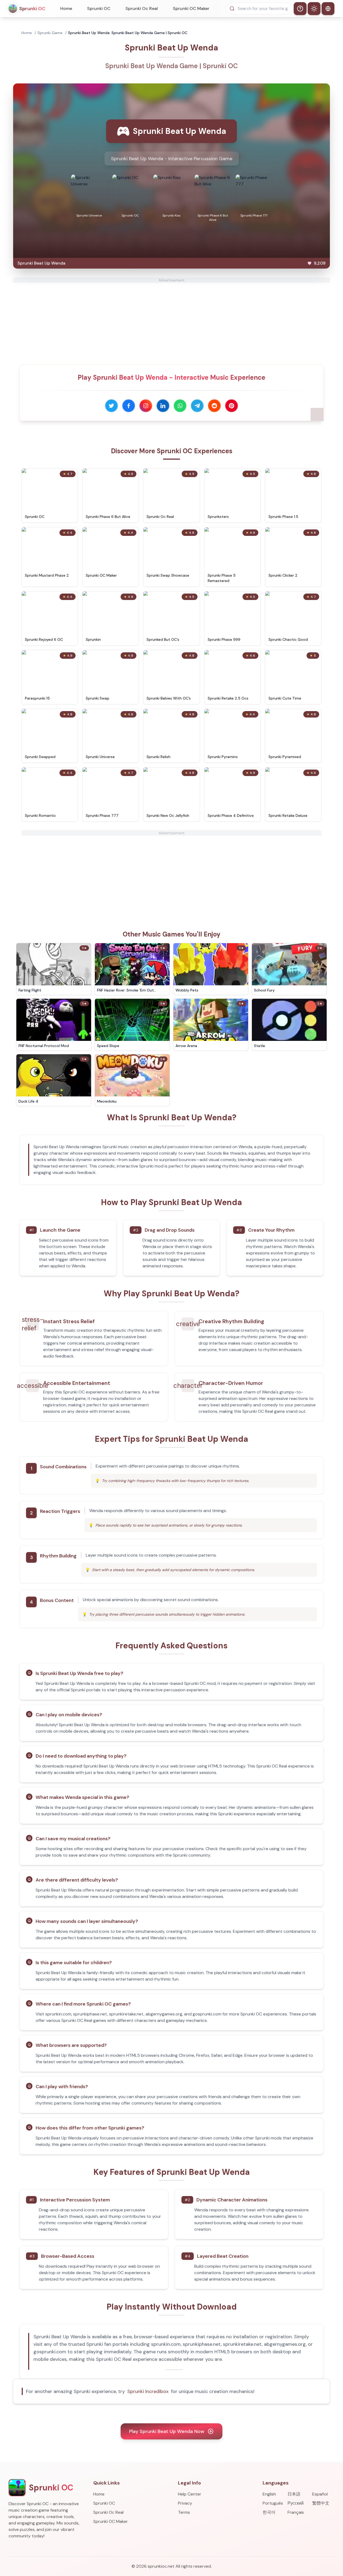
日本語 (294, 2494)
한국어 (269, 2512)
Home (66, 8)
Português (273, 2503)
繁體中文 (321, 2503)
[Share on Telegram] (197, 406)
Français (296, 2512)
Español (320, 2494)
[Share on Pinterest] (232, 406)
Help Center (190, 2494)
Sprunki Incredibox (148, 2391)
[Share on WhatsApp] (180, 406)
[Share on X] (111, 406)
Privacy (185, 2503)
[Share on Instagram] (146, 406)
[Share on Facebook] (129, 406)
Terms (184, 2512)
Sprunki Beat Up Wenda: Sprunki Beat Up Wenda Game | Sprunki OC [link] (128, 33)
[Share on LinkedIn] (163, 406)
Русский (296, 2503)
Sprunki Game (50, 33)
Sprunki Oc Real (142, 8)
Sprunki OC (99, 8)
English (269, 2494)
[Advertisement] (171, 320)
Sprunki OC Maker (191, 8)
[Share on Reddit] (214, 406)
